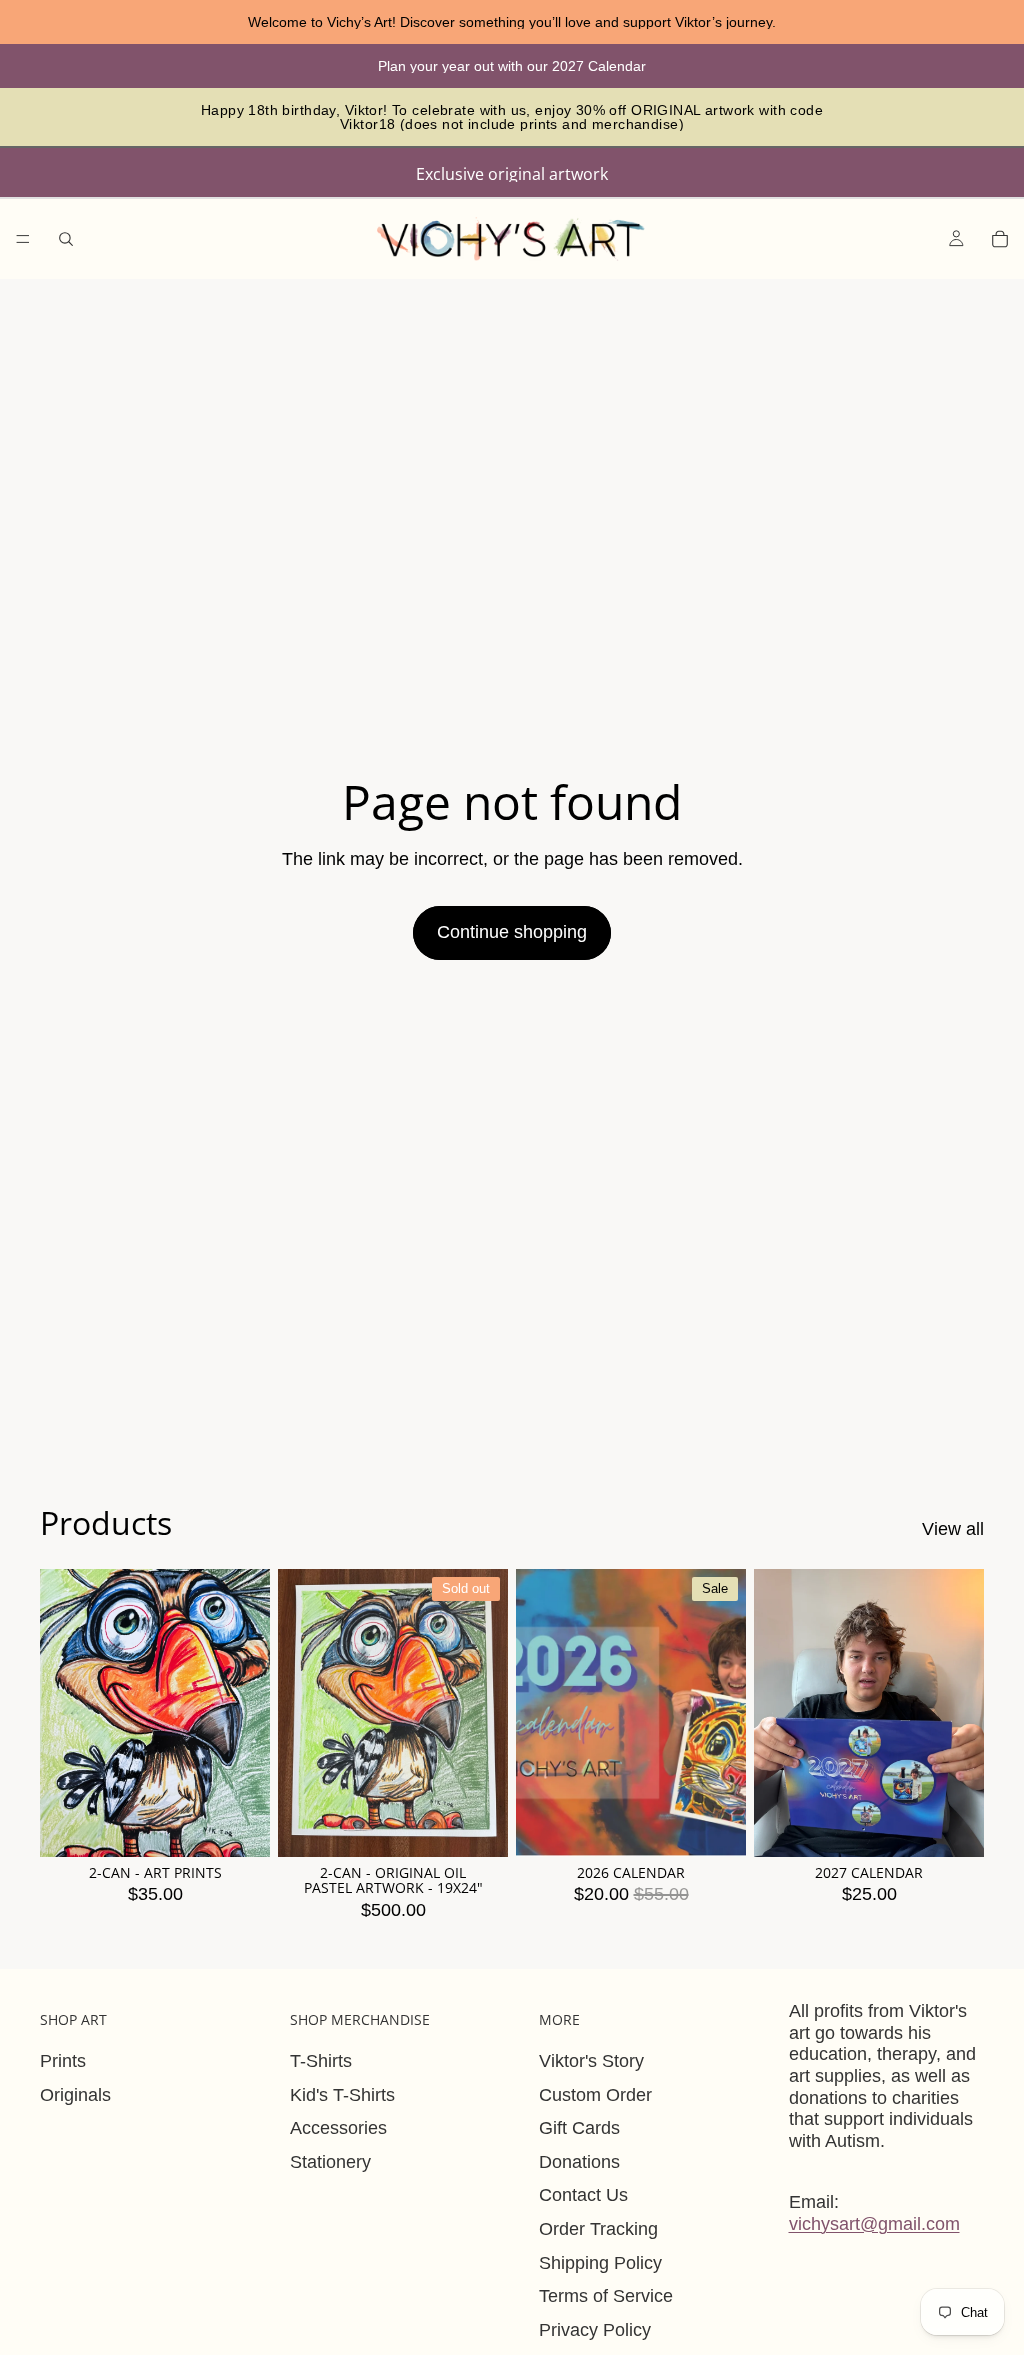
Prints (63, 2061)
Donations (579, 2162)
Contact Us (583, 2195)
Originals (75, 2095)
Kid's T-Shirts (342, 2095)
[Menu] (23, 239)
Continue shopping (512, 932)
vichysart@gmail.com (874, 2224)
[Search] (66, 239)
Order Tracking (598, 2229)
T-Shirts (321, 2061)
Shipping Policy (600, 2263)
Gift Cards (579, 2128)
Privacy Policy (595, 2330)
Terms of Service (606, 2296)
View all (953, 1529)
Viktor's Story (591, 2061)
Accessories (338, 2128)
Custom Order (595, 2095)
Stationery (330, 2162)
